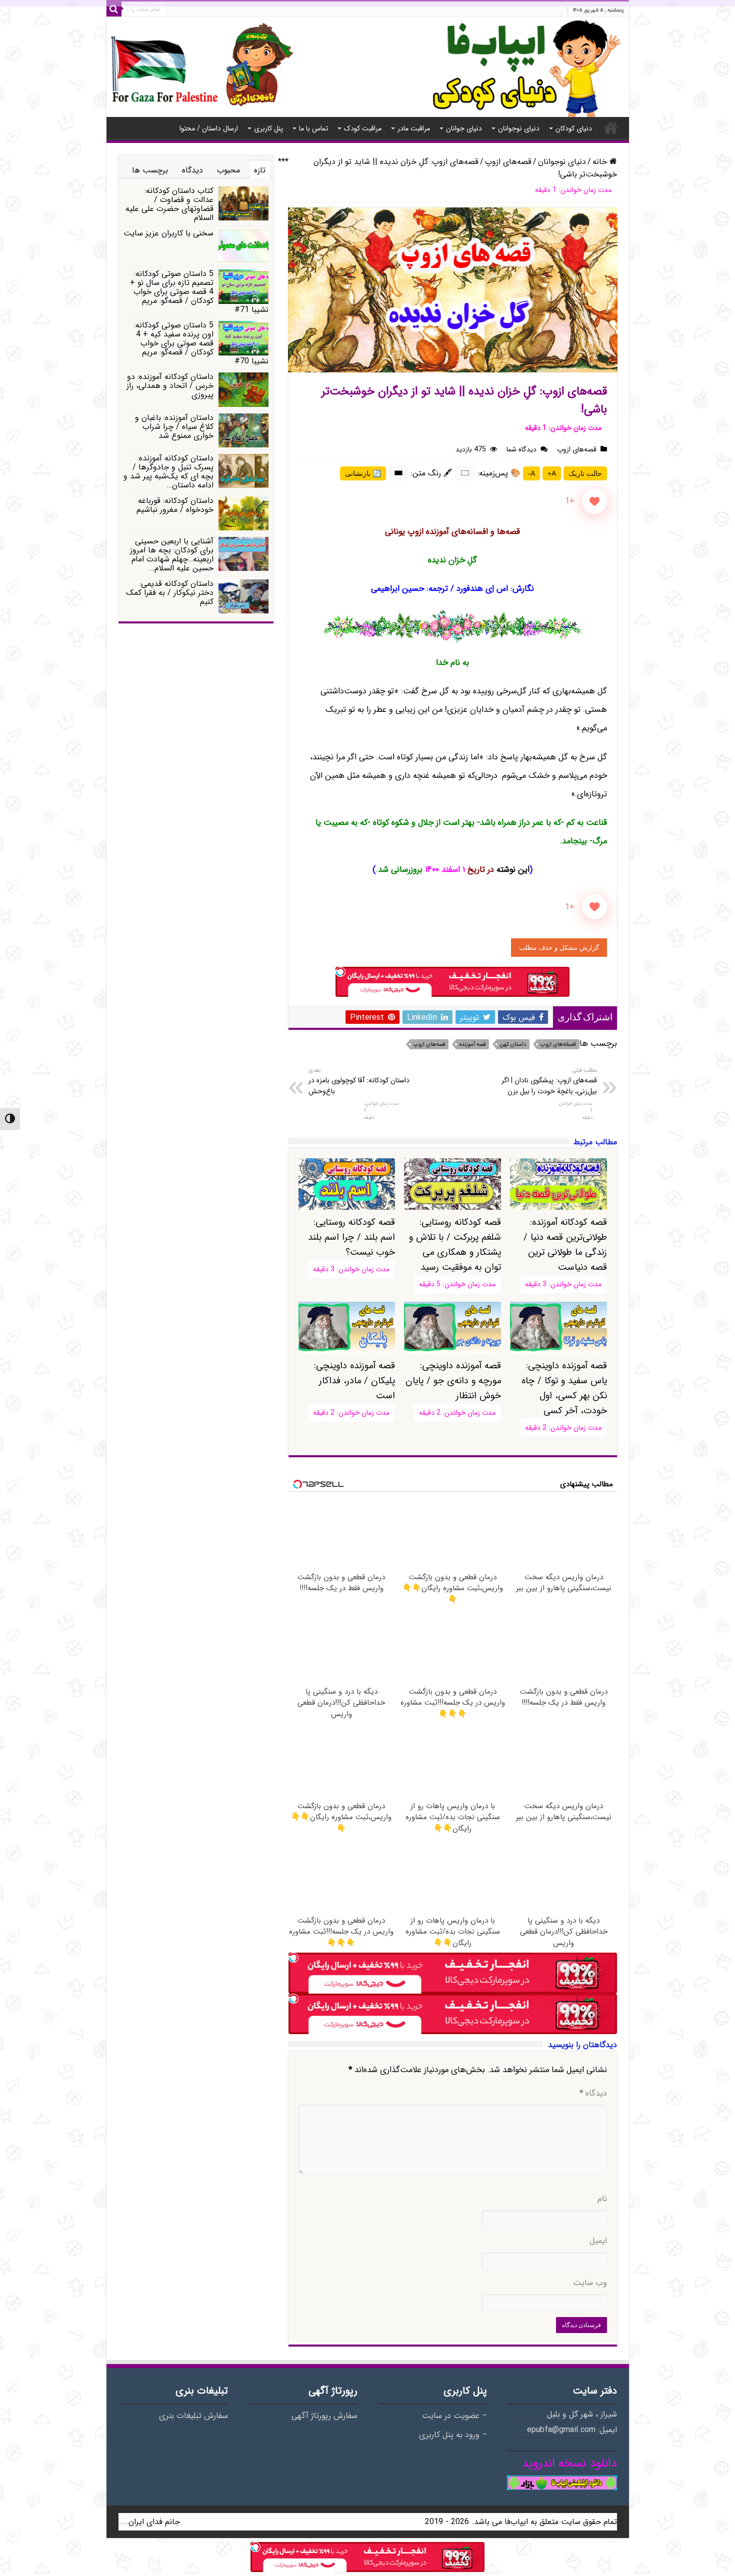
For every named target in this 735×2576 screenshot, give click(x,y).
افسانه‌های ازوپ (558, 1045)
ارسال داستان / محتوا (209, 128)
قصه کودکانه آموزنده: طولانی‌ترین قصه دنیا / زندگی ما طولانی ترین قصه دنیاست (565, 1245)
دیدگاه (593, 2094)
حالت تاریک (585, 473)
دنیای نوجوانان (519, 128)
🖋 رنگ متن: (432, 473)
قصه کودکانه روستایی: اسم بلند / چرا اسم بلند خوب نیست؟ (351, 1237)
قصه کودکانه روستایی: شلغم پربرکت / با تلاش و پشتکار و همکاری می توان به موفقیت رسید (455, 1245)
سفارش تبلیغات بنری (193, 2416)
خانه (611, 127)
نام (602, 2199)
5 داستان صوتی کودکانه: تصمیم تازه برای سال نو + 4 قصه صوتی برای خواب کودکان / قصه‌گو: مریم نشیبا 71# (199, 292)
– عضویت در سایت (454, 2416)
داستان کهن (513, 1045)
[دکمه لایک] (594, 501)
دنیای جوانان (464, 128)
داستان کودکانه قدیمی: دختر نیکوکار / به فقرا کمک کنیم (170, 593)
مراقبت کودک (363, 128)
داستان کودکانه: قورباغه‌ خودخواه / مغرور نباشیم (175, 505)
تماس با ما (313, 128)
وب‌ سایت (590, 2283)
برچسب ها (150, 170)
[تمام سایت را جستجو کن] (114, 9)
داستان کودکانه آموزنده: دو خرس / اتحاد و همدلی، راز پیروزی (170, 386)
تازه (260, 170)
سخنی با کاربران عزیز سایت (168, 233)
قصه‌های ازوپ (508, 162)
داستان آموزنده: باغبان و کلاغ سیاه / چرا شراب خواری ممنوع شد (174, 427)
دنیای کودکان (574, 128)
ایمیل (598, 2241)
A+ (552, 473)
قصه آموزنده (472, 1045)
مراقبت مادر (414, 128)
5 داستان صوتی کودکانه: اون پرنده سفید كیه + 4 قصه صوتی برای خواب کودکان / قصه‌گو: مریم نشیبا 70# (201, 343)
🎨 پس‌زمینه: (499, 473)
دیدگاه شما (521, 449)
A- (531, 473)
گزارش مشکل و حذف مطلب (559, 948)
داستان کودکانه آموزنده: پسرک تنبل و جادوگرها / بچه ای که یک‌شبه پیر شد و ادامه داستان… (168, 472)
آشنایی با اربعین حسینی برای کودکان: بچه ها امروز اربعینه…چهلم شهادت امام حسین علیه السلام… (172, 555)
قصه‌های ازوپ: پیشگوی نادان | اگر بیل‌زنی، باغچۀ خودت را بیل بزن (549, 1081)
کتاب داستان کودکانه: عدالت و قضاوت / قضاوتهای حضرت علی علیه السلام (169, 204)
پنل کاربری (268, 128)
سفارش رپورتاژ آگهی (324, 2416)
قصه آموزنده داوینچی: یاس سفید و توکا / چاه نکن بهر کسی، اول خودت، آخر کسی (564, 1388)
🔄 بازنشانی (363, 473)
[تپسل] (340, 972)
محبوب (228, 170)
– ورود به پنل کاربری (453, 2435)
